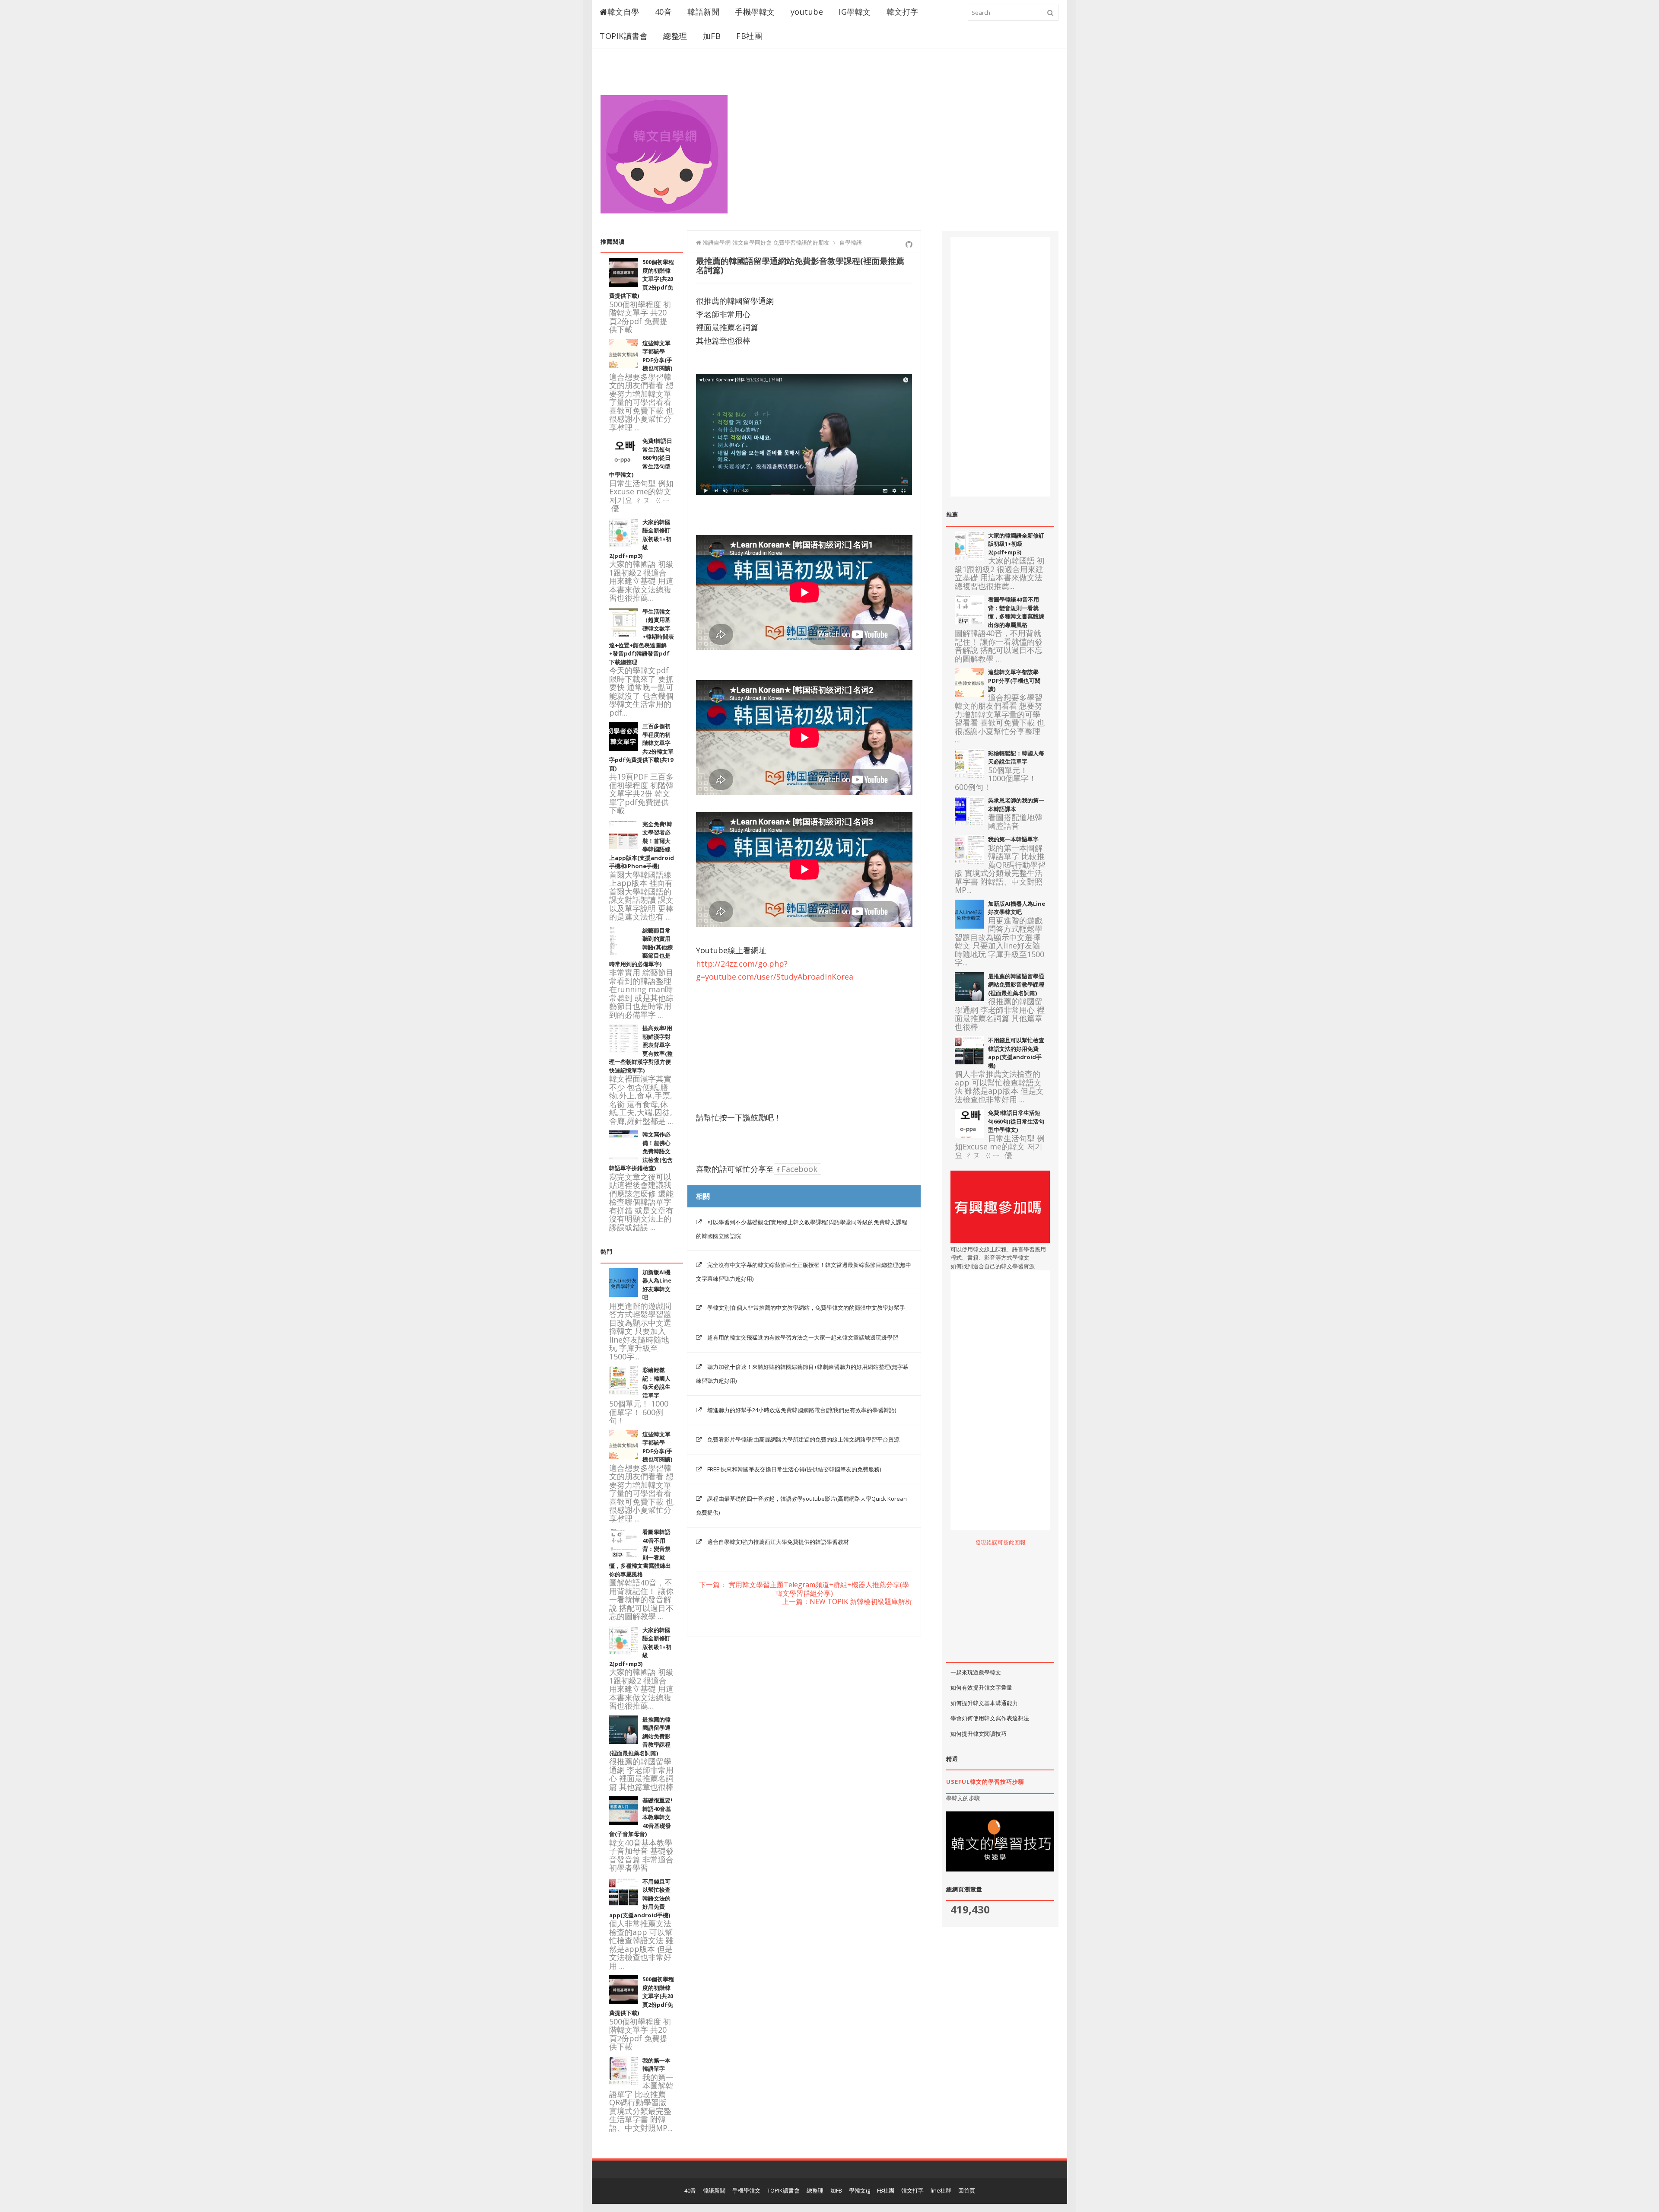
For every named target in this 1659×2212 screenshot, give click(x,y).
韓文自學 (623, 12)
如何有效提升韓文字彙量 (981, 1687)
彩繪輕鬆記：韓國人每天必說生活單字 (656, 1383)
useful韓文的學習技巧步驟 (985, 1782)
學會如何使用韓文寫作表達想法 (990, 1718)
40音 (664, 12)
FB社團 (749, 36)
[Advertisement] (901, 143)
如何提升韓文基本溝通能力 (984, 1703)
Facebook (798, 1169)
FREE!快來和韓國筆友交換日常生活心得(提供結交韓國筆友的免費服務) (794, 1469)
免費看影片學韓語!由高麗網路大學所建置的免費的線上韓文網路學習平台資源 (803, 1439)
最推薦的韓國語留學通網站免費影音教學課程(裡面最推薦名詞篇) (1016, 985)
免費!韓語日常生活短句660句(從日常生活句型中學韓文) (1016, 1121)
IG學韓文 (855, 12)
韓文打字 (903, 12)
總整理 (675, 36)
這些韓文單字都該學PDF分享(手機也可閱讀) (657, 356)
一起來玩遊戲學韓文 (976, 1672)
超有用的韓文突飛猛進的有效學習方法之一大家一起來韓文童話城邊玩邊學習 (803, 1337)
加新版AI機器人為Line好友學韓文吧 (1017, 908)
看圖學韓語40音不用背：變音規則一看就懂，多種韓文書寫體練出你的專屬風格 (1016, 612)
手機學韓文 (755, 12)
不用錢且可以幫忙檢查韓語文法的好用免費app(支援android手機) (1016, 1053)
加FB (712, 36)
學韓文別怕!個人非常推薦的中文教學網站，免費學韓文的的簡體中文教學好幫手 (806, 1308)
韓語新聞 (703, 12)
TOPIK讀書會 (624, 36)
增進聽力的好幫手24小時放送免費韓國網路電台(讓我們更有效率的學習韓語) (802, 1410)
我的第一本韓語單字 (656, 2065)
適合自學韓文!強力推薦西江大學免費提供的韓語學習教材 (778, 1542)
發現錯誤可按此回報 (1000, 1542)
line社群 (941, 2190)
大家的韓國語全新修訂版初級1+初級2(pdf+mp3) (1016, 544)
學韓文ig (860, 2190)
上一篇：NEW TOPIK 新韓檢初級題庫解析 (847, 1602)
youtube (807, 12)
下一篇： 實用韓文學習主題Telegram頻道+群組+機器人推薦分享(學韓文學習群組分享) (804, 1589)
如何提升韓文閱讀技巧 (979, 1734)
